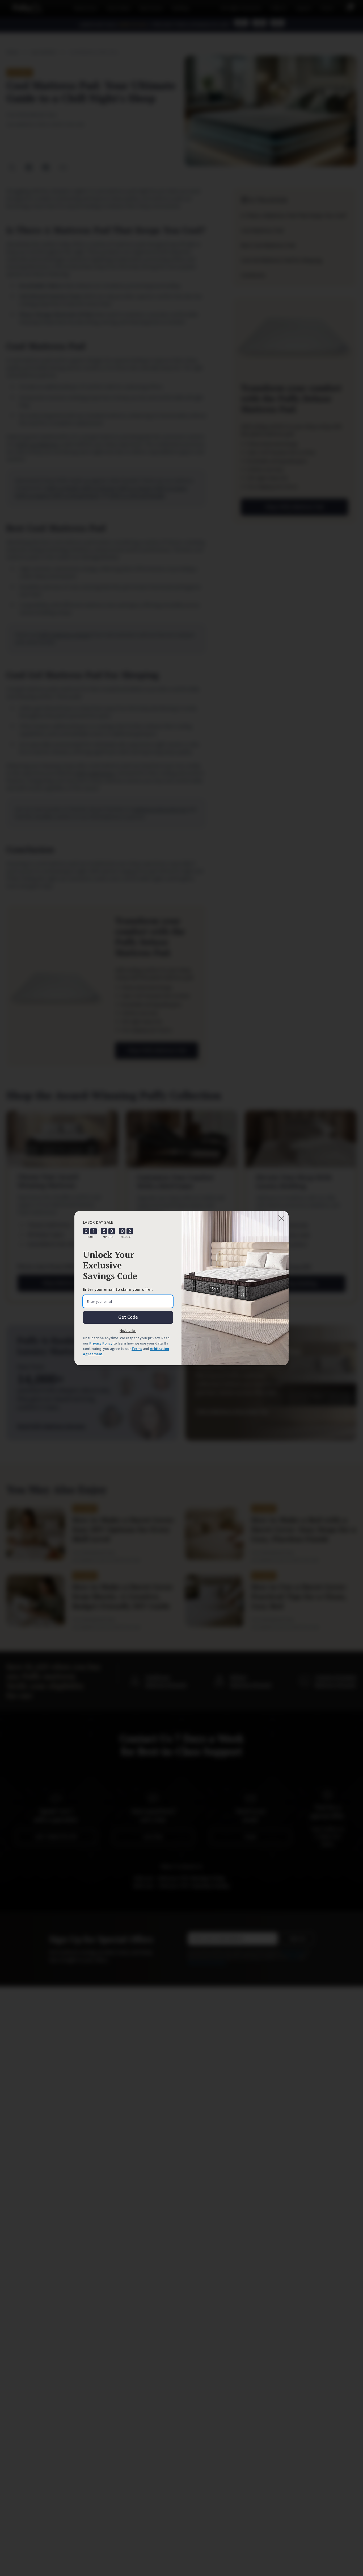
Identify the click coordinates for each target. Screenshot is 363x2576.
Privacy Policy (101, 1343)
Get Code (128, 1317)
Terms (137, 1349)
